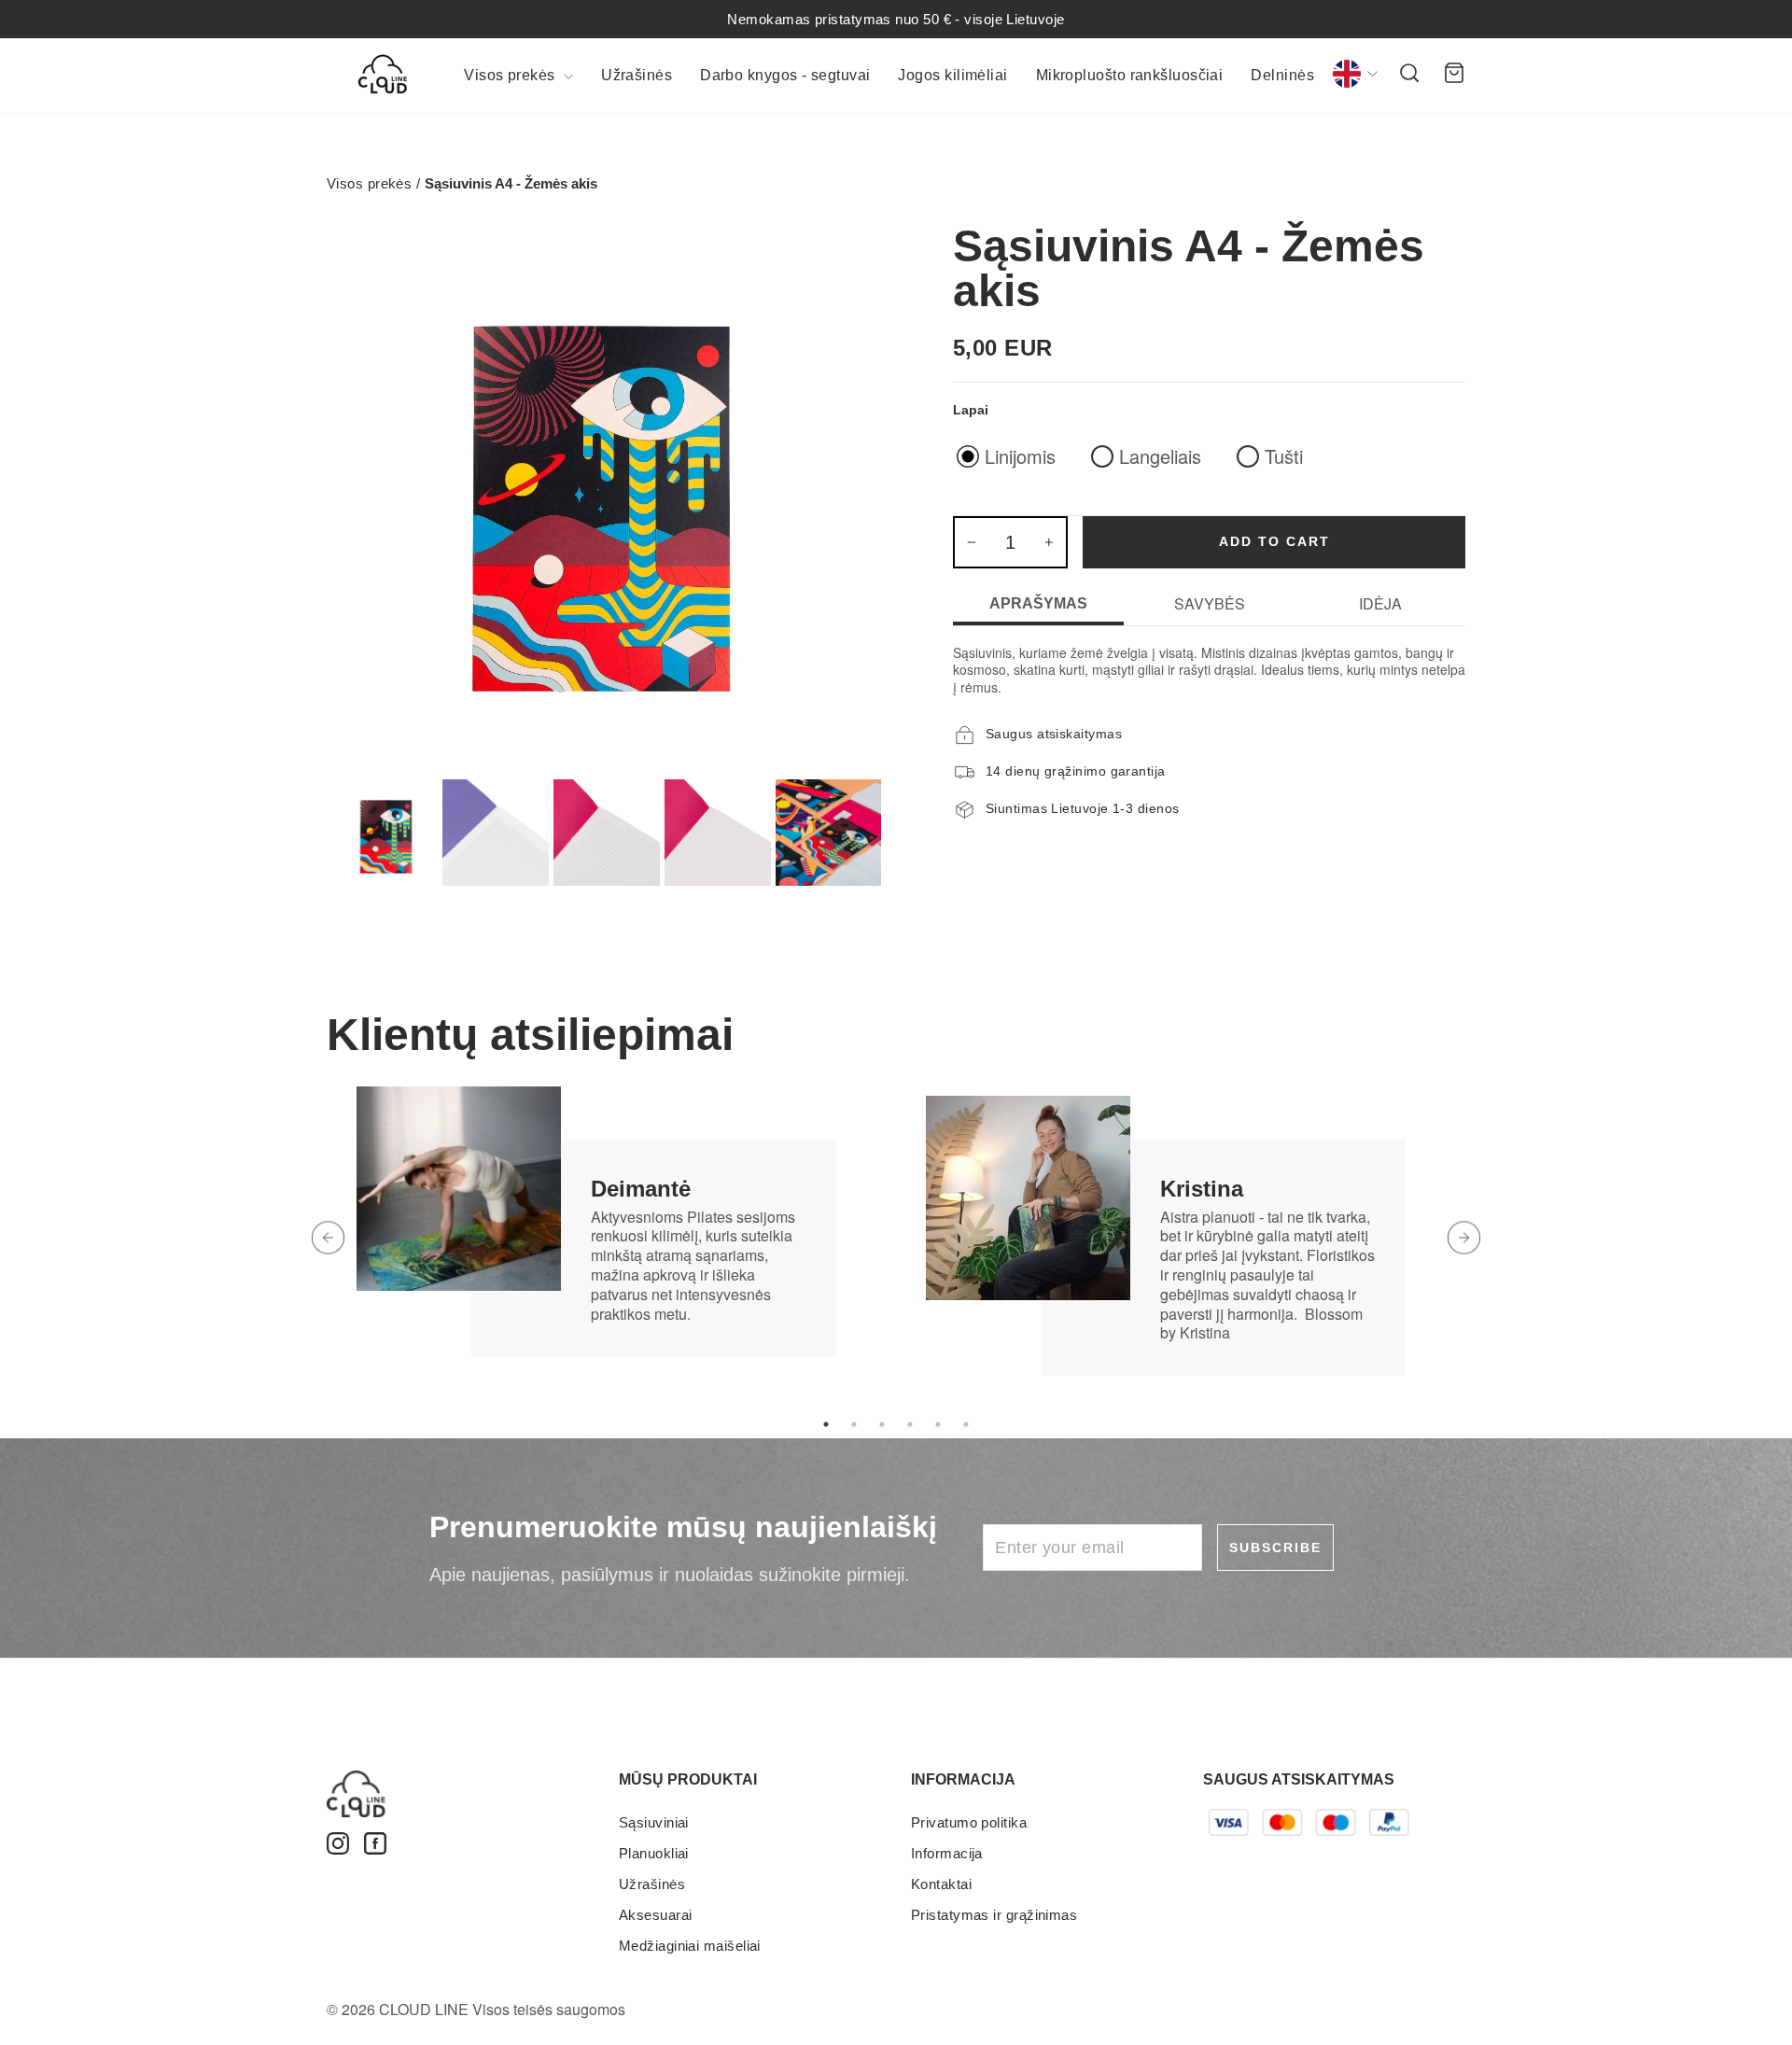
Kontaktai (941, 1884)
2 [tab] (854, 1424)
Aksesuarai (656, 1915)
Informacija (947, 1853)
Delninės (1282, 75)
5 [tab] (938, 1424)
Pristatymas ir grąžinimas (994, 1915)
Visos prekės (511, 75)
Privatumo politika (969, 1822)
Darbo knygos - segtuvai (785, 75)
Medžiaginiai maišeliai (690, 1946)
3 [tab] (882, 1424)
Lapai (971, 410)
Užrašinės (637, 75)
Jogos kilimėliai (952, 75)
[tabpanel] (611, 1219)
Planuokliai (654, 1853)
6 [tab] (966, 1424)
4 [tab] (910, 1424)
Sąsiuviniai (654, 1822)
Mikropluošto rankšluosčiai (1130, 75)
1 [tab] (826, 1424)
